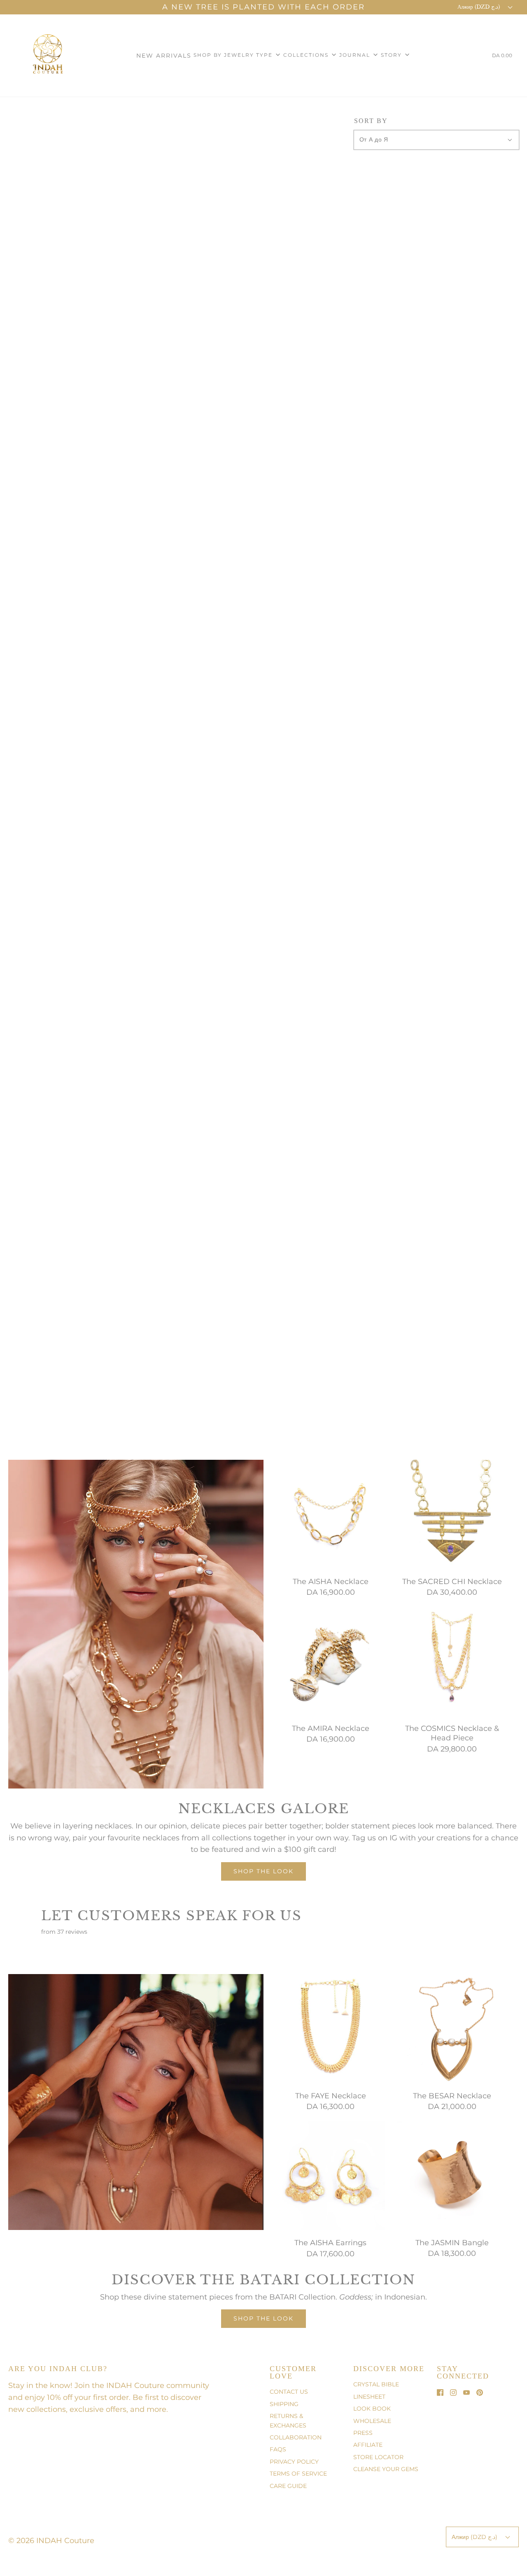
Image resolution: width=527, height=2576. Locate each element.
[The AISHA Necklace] (330, 1514)
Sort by (371, 121)
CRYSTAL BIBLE (376, 2384)
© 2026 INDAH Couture (51, 2541)
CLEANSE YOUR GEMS (386, 2469)
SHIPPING (284, 2404)
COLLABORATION (296, 2437)
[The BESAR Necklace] (452, 2028)
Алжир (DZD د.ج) (479, 7)
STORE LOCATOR (378, 2457)
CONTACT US (289, 2392)
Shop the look (263, 1871)
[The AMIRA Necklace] (330, 1661)
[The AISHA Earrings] (330, 2175)
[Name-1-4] (13, 1464)
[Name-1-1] (89, 1616)
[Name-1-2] (143, 1672)
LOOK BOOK (372, 2409)
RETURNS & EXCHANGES (288, 2420)
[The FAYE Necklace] (330, 2028)
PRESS (363, 2433)
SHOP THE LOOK (263, 2318)
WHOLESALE (372, 2421)
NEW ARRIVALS (164, 56)
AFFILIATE (368, 2445)
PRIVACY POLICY (294, 2462)
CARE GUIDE (288, 2486)
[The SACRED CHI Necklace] (452, 1514)
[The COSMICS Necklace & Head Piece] (452, 1661)
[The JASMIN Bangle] (452, 2175)
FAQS (278, 2449)
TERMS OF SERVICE (298, 2474)
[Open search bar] (473, 57)
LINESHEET (369, 2397)
